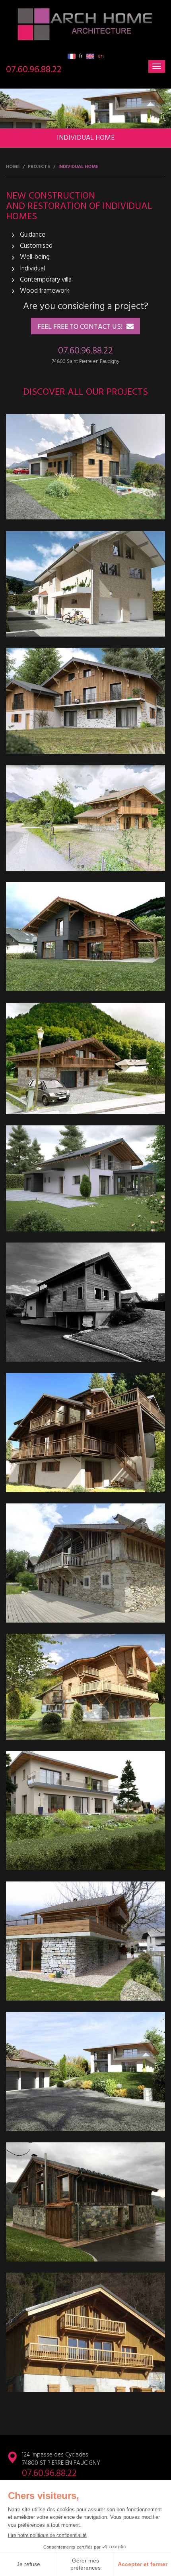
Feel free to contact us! (80, 327)
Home (13, 167)
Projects (39, 167)
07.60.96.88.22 (34, 70)
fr (80, 56)
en (100, 56)
